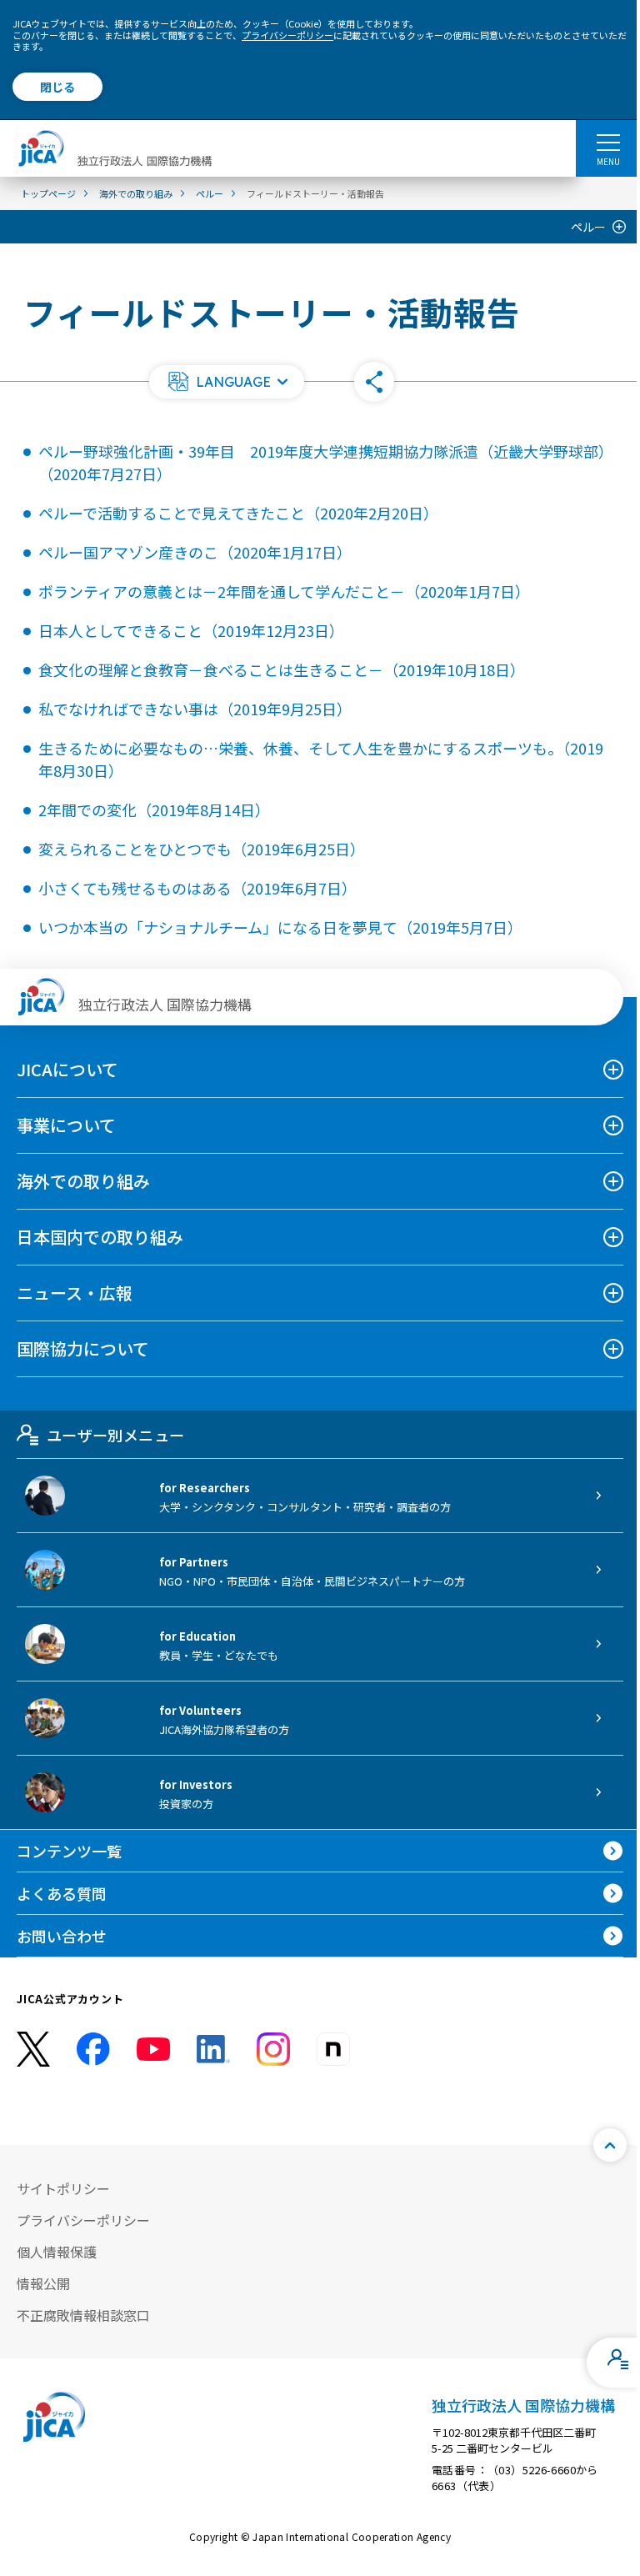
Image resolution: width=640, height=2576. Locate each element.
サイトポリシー (63, 2188)
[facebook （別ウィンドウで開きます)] (93, 2049)
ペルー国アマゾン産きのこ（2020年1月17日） (195, 552)
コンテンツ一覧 (69, 1851)
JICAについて (67, 1069)
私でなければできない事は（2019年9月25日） (195, 709)
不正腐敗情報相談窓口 (83, 2315)
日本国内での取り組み (100, 1237)
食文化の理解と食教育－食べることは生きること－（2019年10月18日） (282, 669)
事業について (66, 1125)
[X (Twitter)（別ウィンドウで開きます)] (33, 2050)
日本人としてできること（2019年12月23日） (191, 630)
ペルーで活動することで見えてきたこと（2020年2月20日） (238, 513)
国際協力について (83, 1348)
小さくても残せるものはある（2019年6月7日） (197, 888)
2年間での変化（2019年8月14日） (154, 809)
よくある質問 (62, 1893)
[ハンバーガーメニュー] (608, 142)
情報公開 (43, 2283)
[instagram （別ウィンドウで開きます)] (273, 2049)
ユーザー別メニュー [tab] (115, 1435)
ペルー (588, 227)
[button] (227, 382)
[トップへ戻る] (610, 2145)
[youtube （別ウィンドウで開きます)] (153, 2049)
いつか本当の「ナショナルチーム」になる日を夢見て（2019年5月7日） (280, 927)
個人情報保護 (57, 2252)
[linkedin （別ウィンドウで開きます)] (213, 2049)
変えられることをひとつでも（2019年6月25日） (202, 849)
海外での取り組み (83, 1181)
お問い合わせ (62, 1936)
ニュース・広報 (75, 1293)
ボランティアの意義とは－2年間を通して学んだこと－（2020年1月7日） (284, 591)
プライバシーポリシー (287, 35)
